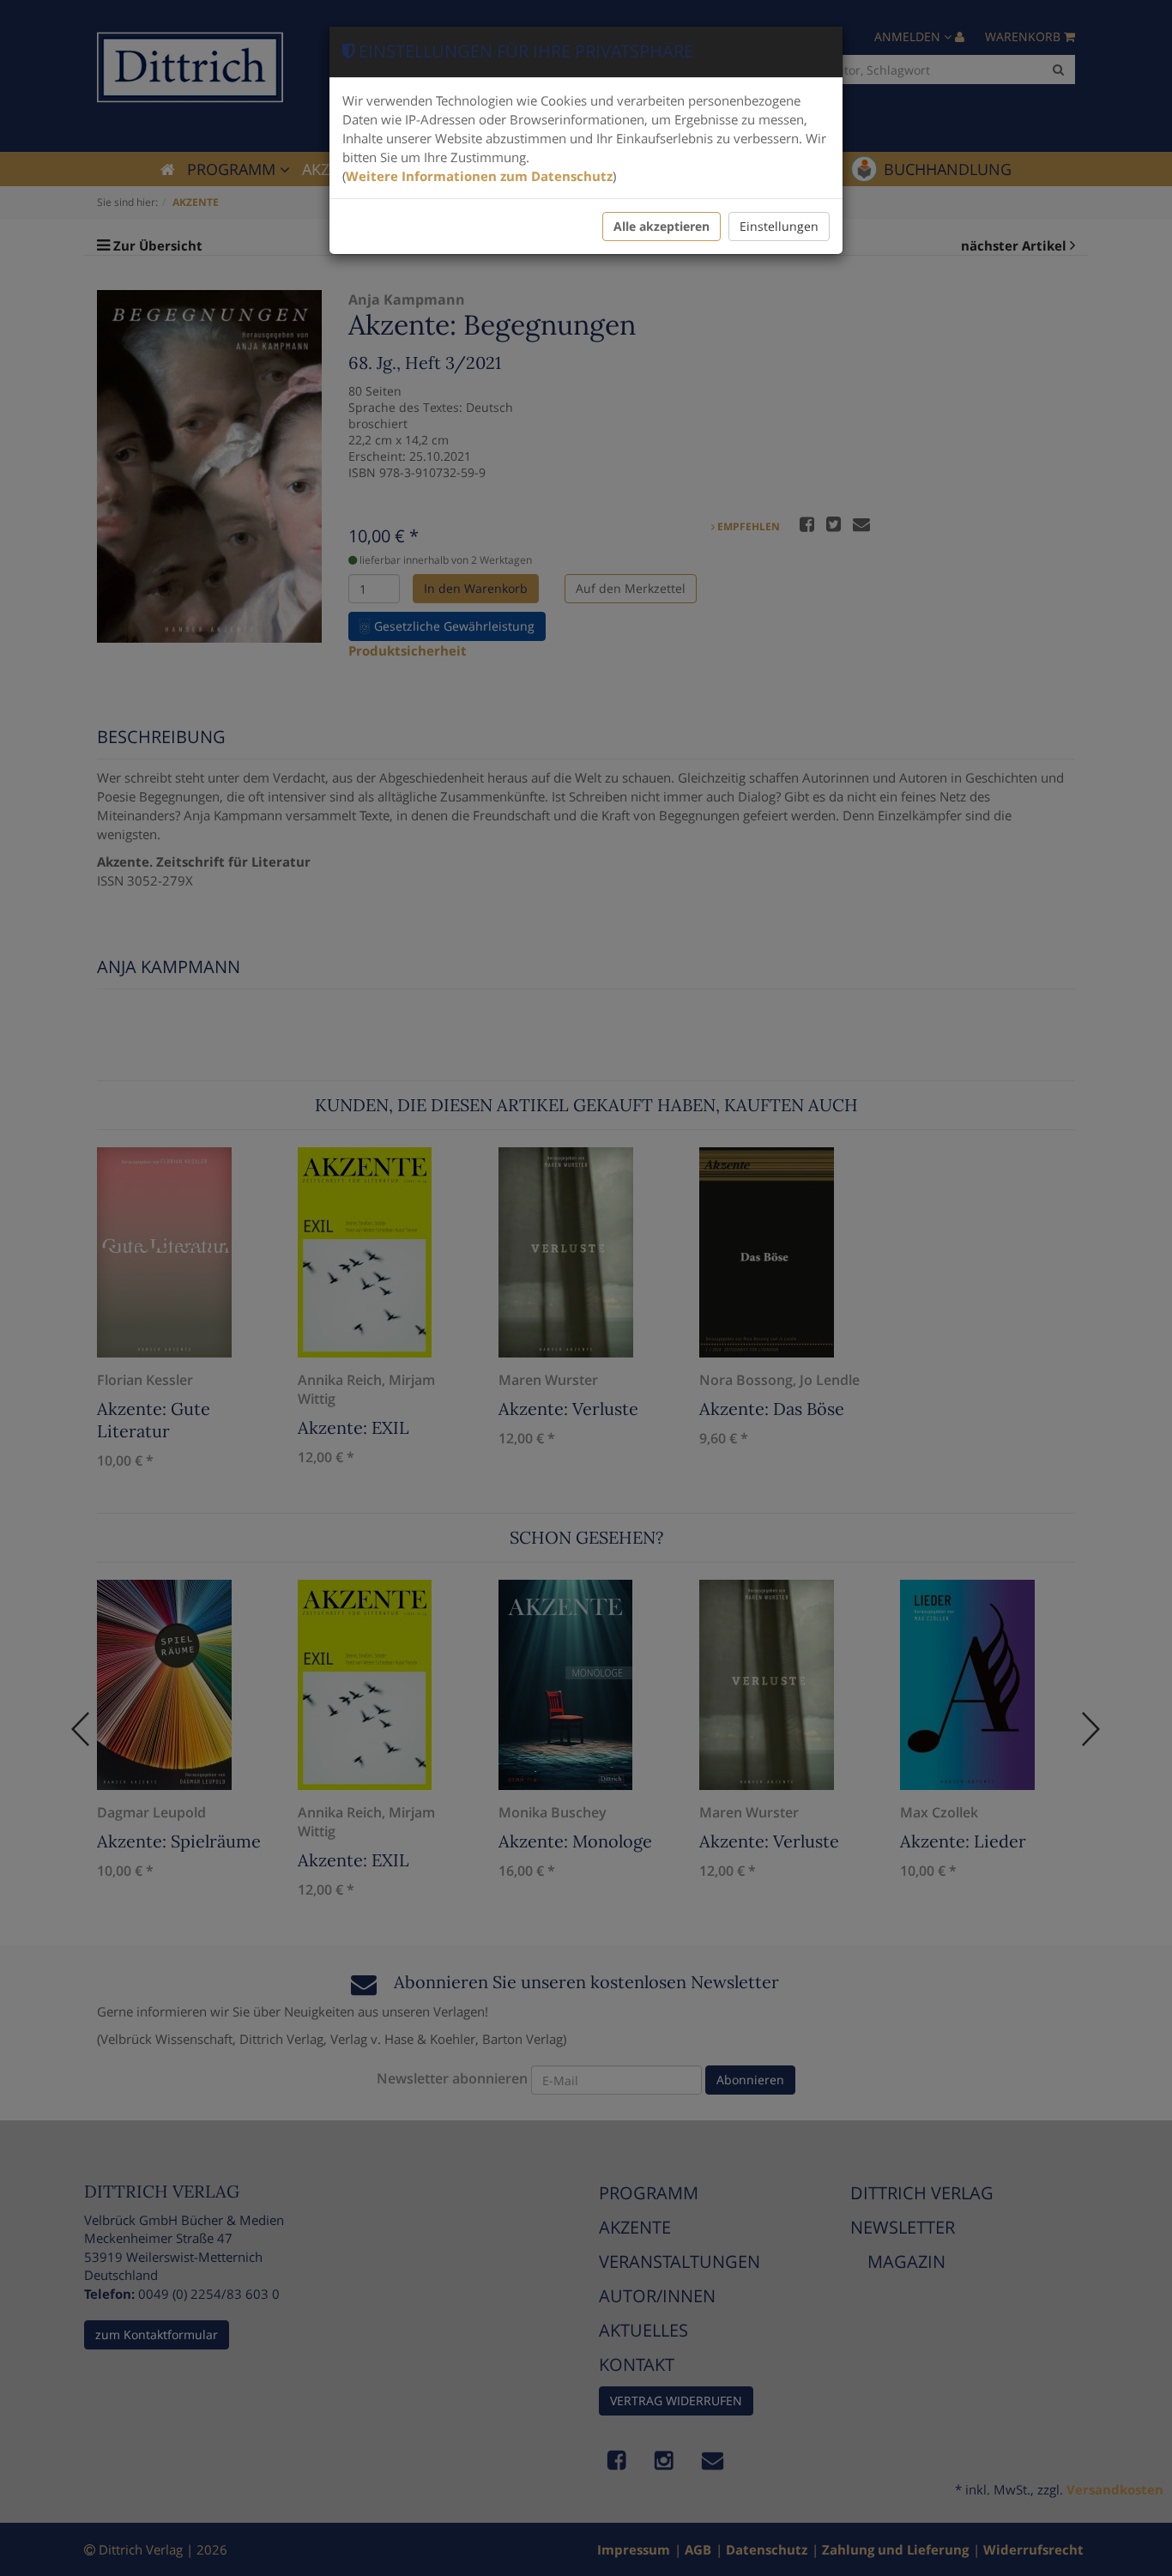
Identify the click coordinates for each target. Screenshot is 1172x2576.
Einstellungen (779, 226)
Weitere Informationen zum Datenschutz (479, 176)
